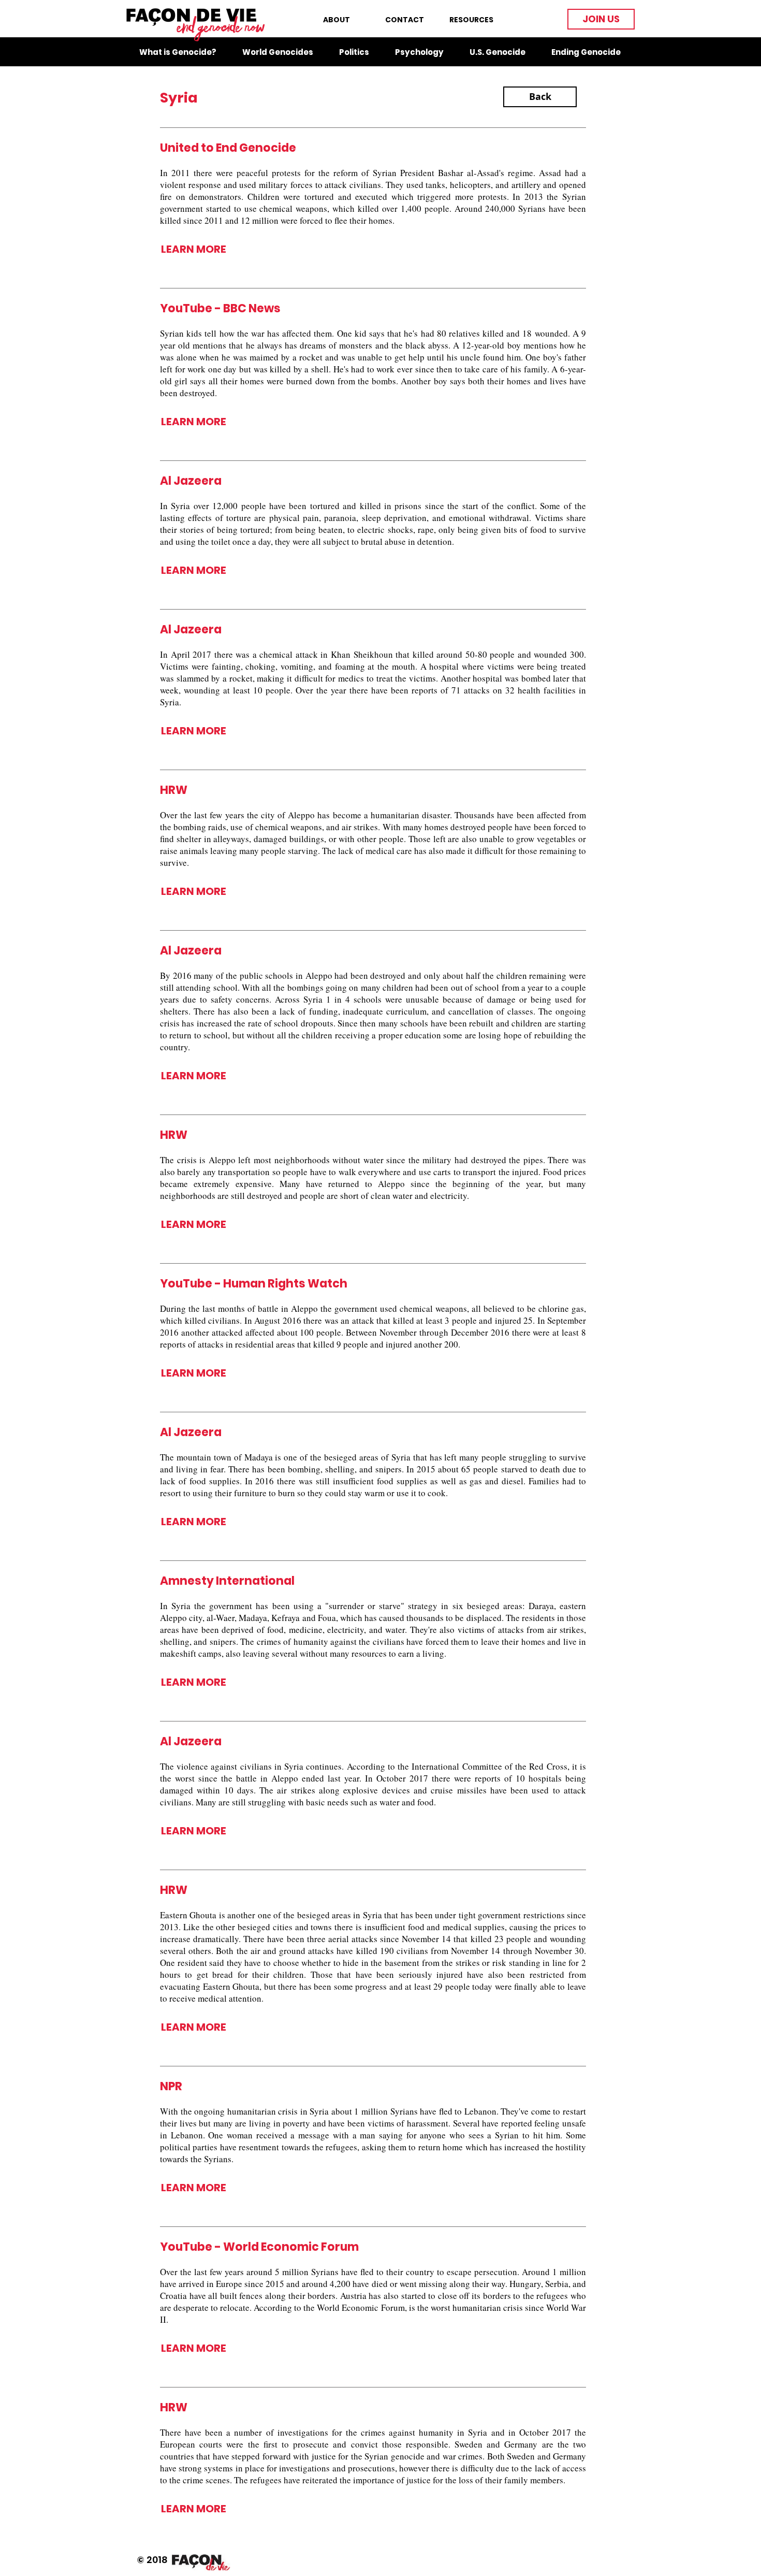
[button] (601, 19)
